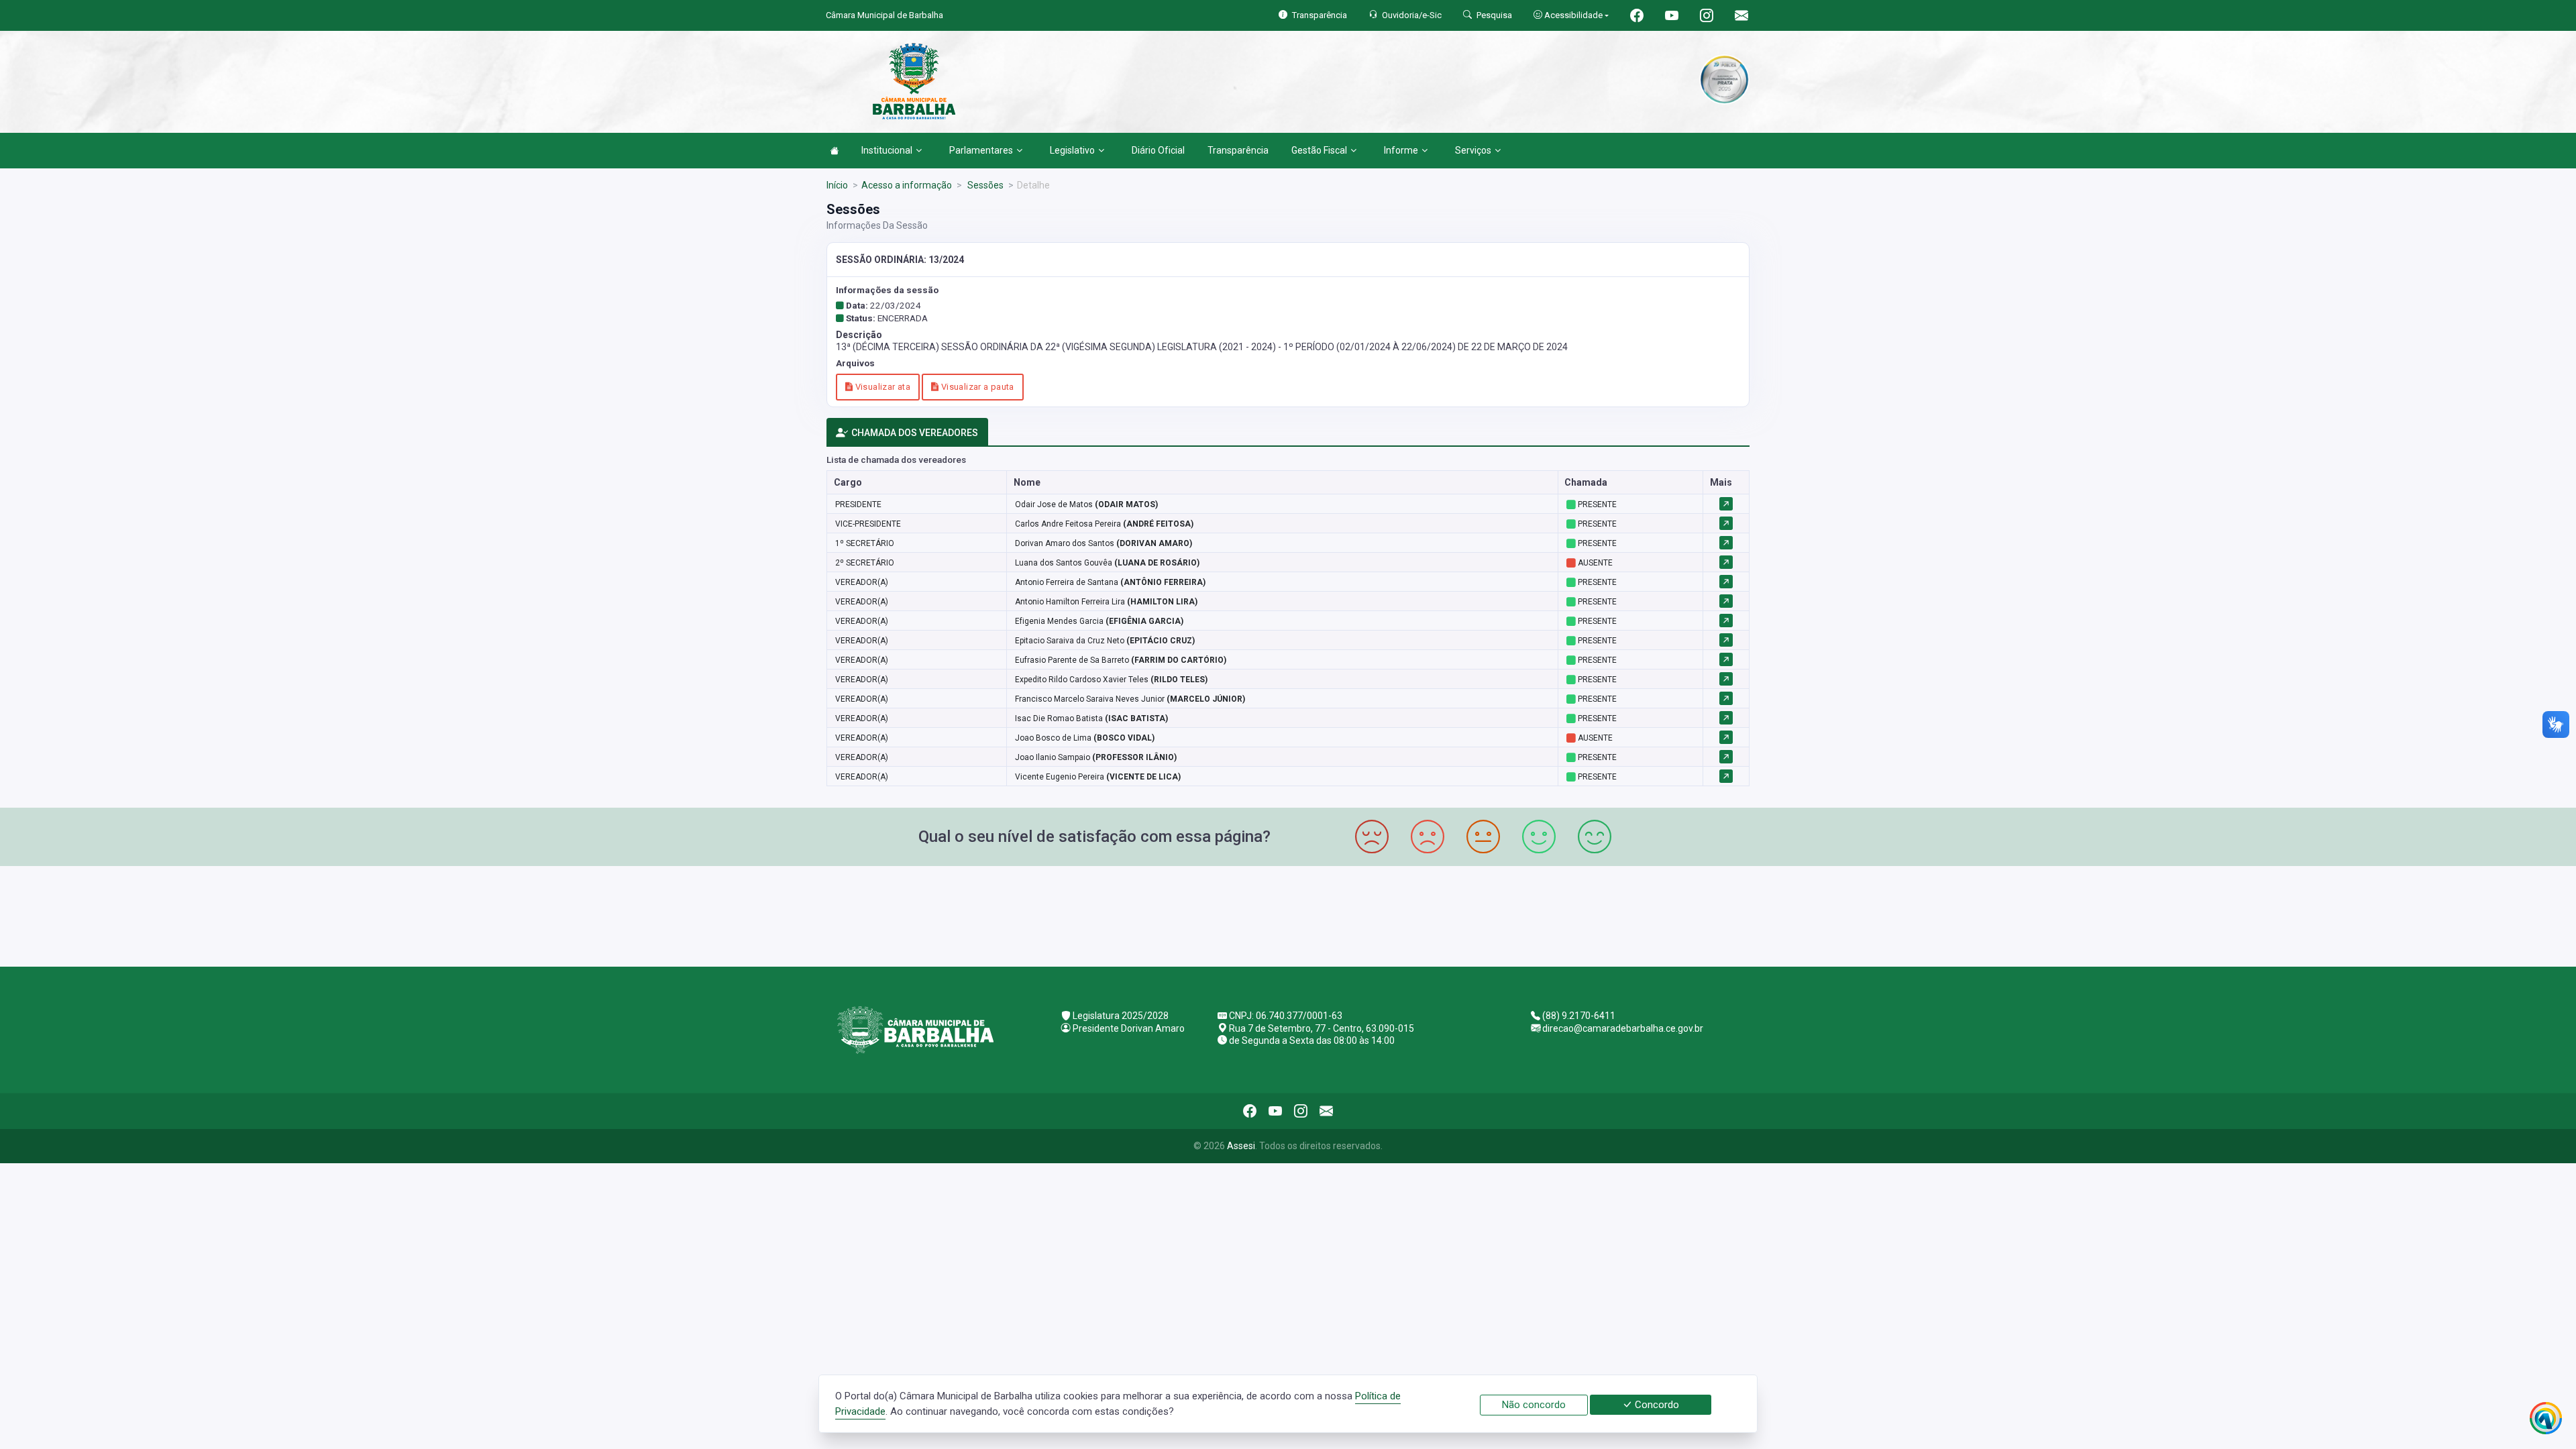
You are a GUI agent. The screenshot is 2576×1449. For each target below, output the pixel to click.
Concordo (1656, 1405)
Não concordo (1534, 1405)
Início (837, 185)
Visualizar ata (881, 387)
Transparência (1238, 150)
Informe (1401, 150)
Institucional (887, 150)
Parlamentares (981, 150)
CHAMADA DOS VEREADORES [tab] (915, 433)
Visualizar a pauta (976, 387)
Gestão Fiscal (1319, 150)
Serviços (1473, 150)
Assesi (1241, 1146)
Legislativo (1072, 150)
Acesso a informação (907, 185)
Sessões (984, 185)
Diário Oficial (1158, 150)
